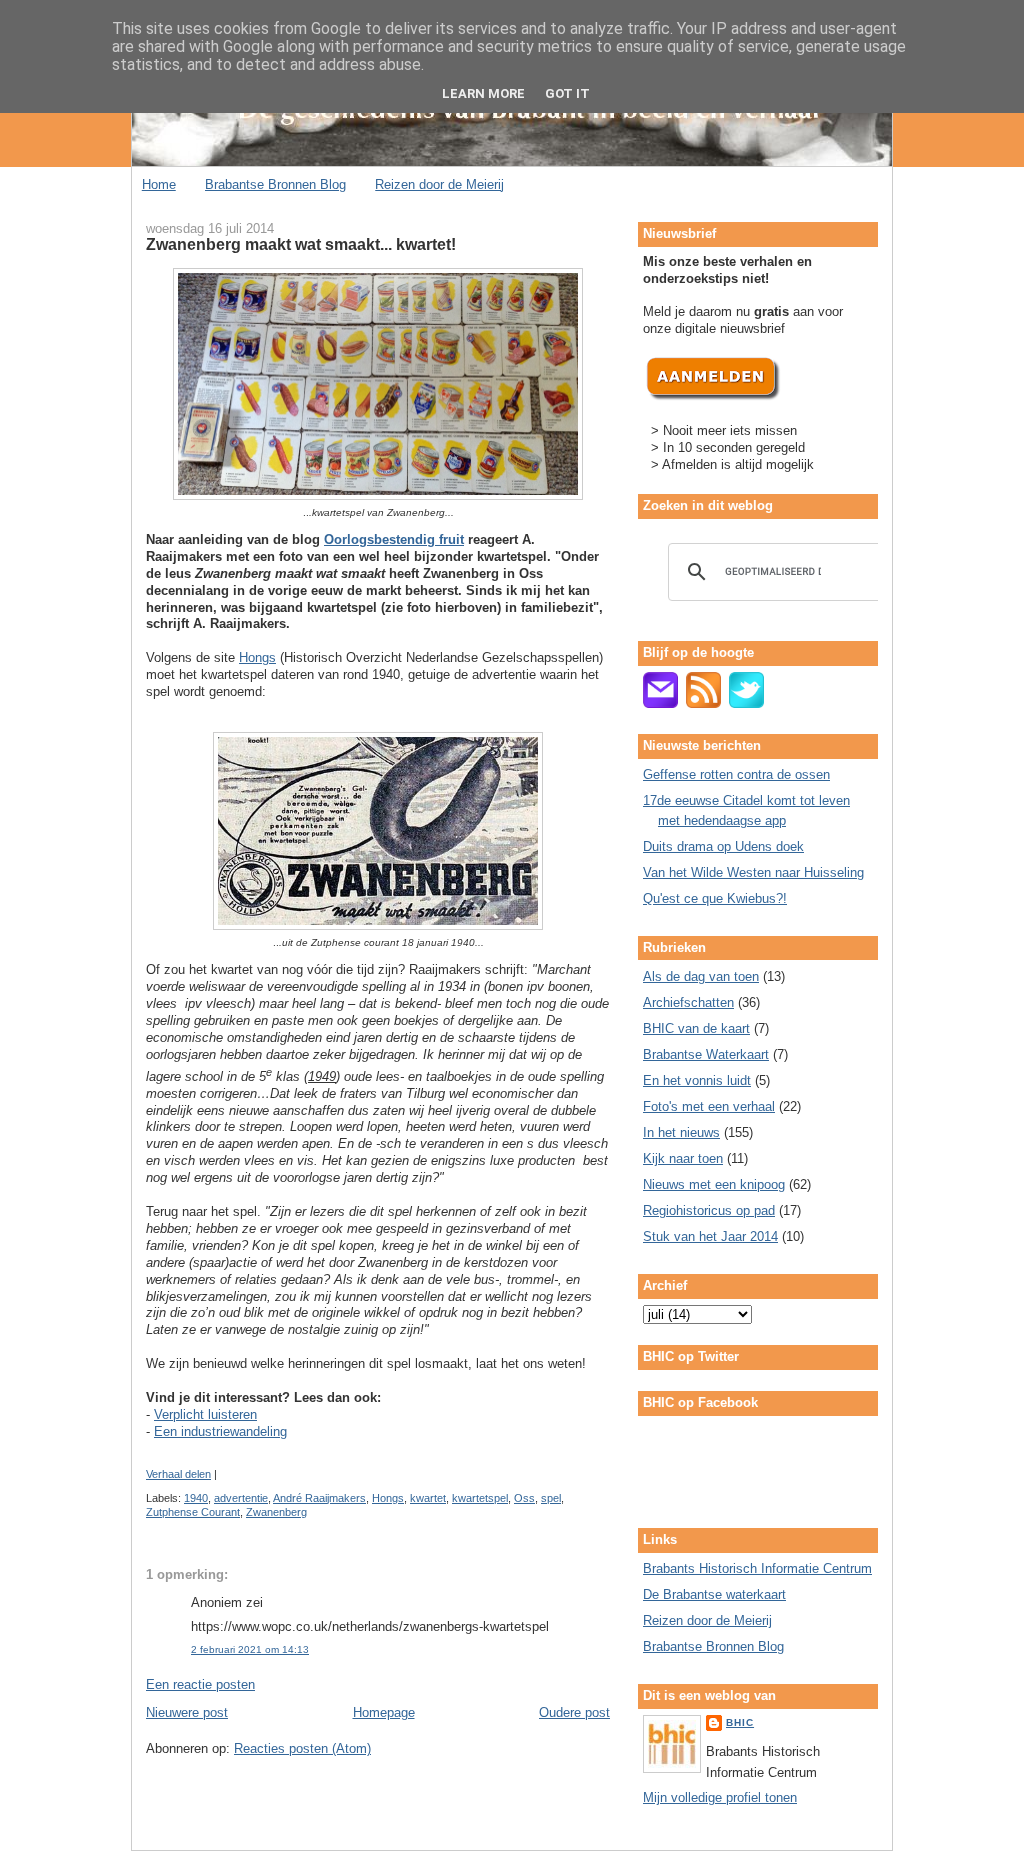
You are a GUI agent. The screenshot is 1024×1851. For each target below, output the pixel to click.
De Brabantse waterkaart (714, 1594)
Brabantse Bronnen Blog (275, 184)
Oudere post (574, 1712)
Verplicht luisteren (205, 1414)
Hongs (257, 657)
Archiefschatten (688, 1002)
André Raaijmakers (319, 1498)
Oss (524, 1498)
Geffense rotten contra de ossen (736, 774)
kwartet (428, 1498)
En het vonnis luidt (697, 1080)
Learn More (483, 93)
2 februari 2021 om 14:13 (250, 1649)
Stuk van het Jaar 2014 (710, 1236)
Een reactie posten (200, 1684)
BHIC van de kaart (696, 1028)
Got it (567, 93)
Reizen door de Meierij (439, 184)
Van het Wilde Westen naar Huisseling (753, 872)
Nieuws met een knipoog (714, 1184)
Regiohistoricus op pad (709, 1210)
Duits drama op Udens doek (723, 846)
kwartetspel (480, 1498)
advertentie (241, 1498)
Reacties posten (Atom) (302, 1748)
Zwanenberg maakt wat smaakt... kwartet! (301, 244)
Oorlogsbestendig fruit (394, 539)
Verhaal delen (178, 1474)
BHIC (740, 1722)
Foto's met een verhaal (709, 1106)
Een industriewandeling (220, 1431)
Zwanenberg (276, 1512)
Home (159, 184)
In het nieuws (681, 1132)
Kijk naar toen (683, 1158)
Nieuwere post (187, 1712)
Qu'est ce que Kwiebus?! (715, 898)
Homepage (384, 1712)
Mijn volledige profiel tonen (720, 1797)
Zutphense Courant (193, 1512)
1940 (196, 1498)
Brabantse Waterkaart (706, 1054)
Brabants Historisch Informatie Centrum (757, 1568)
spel (551, 1498)
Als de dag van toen (701, 976)
